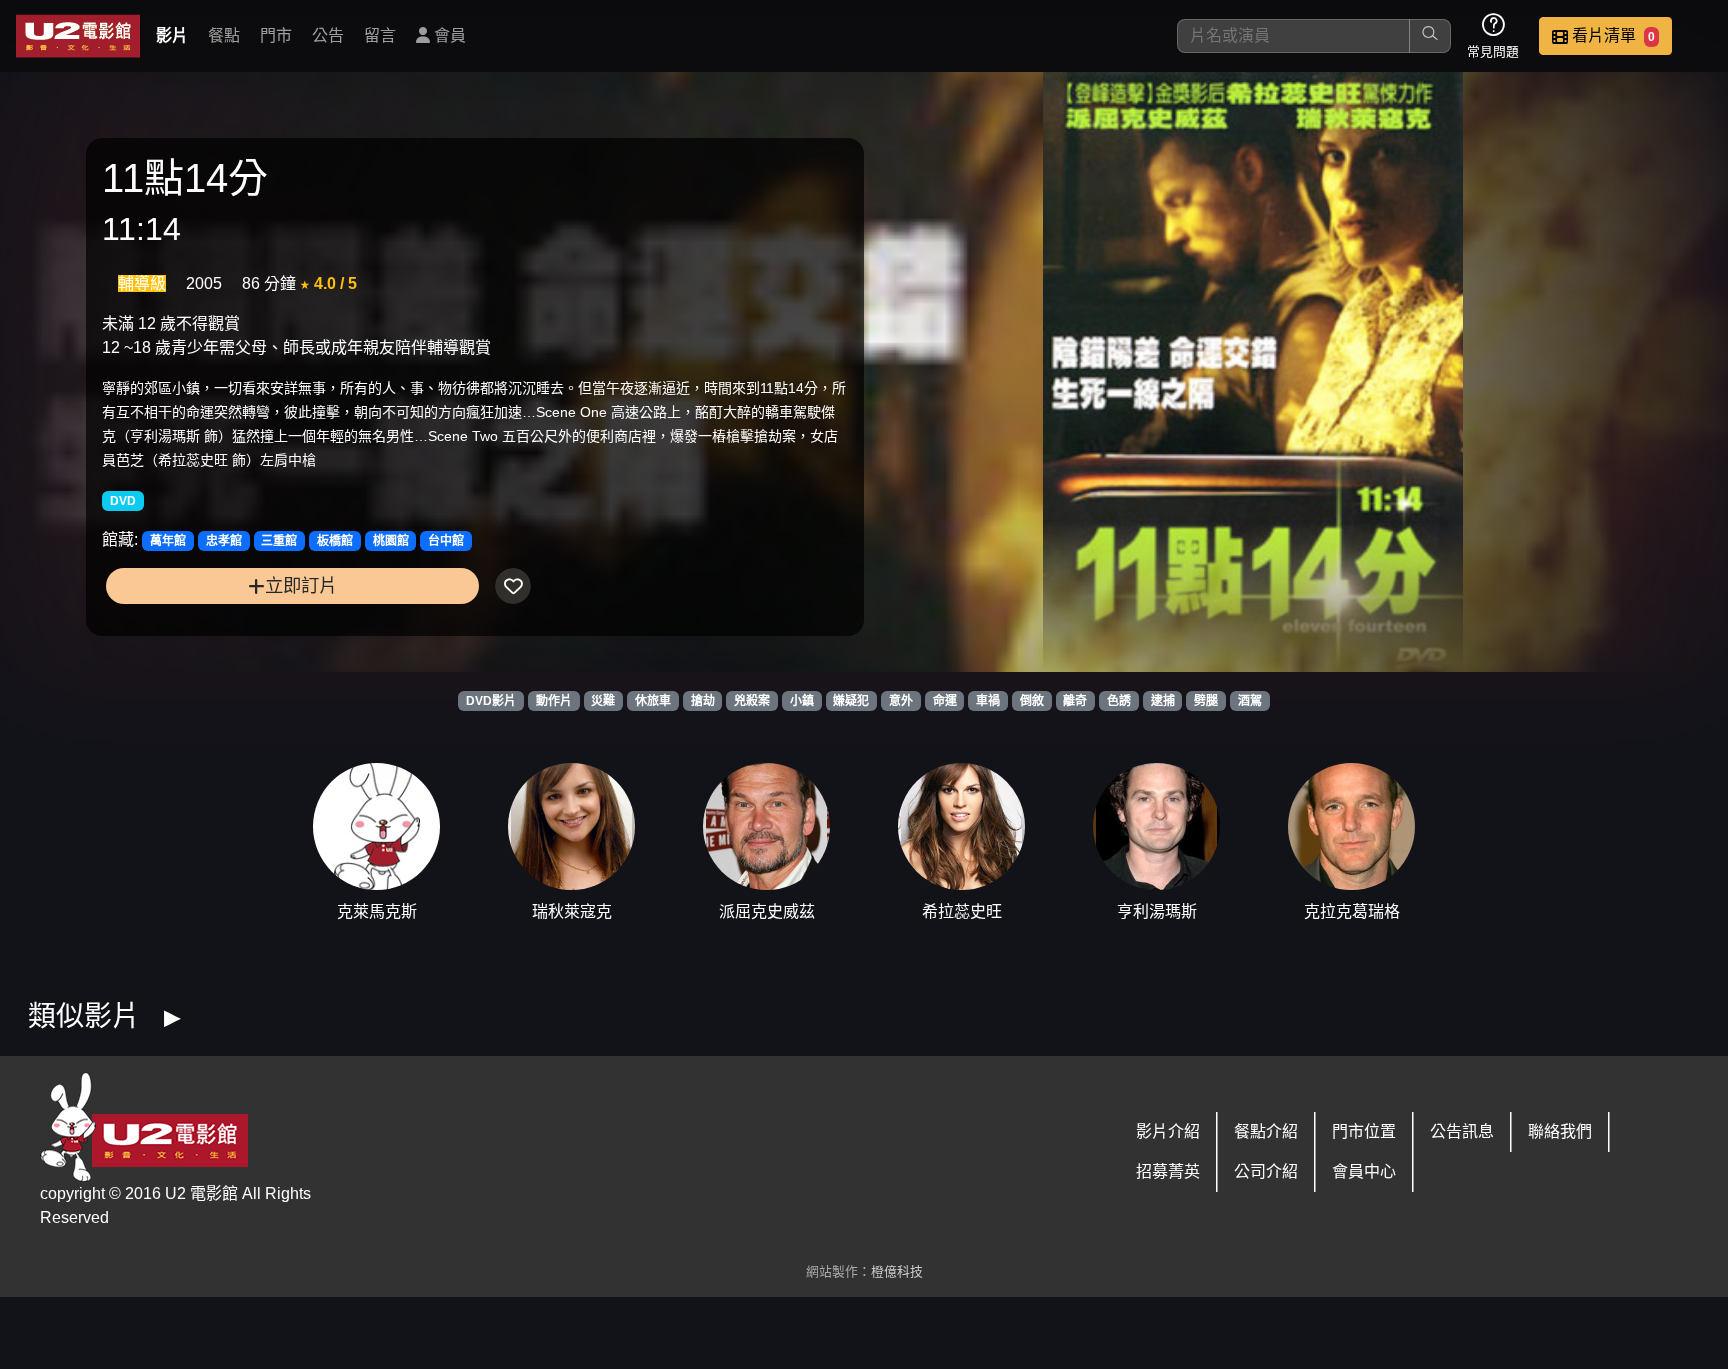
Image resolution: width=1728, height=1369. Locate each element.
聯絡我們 (1560, 1131)
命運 (945, 701)
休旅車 (653, 701)
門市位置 (1364, 1131)
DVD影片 (491, 701)
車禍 (988, 701)
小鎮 (802, 701)
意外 (901, 701)
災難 (603, 701)
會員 (448, 35)
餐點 (224, 35)
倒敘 (1032, 701)
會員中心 (1364, 1171)
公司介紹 (1266, 1171)
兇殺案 (752, 701)
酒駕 (1250, 701)
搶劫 (703, 701)
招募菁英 (1168, 1171)
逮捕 (1163, 701)
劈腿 (1206, 701)
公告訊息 (1462, 1131)
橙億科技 (897, 1271)
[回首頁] (78, 36)
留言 (380, 35)
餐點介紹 (1266, 1131)
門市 (276, 35)
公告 (328, 35)
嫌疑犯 (851, 701)
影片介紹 (1168, 1131)
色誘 (1119, 701)
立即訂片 (301, 585)
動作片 (554, 701)
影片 (172, 35)
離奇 (1075, 701)
